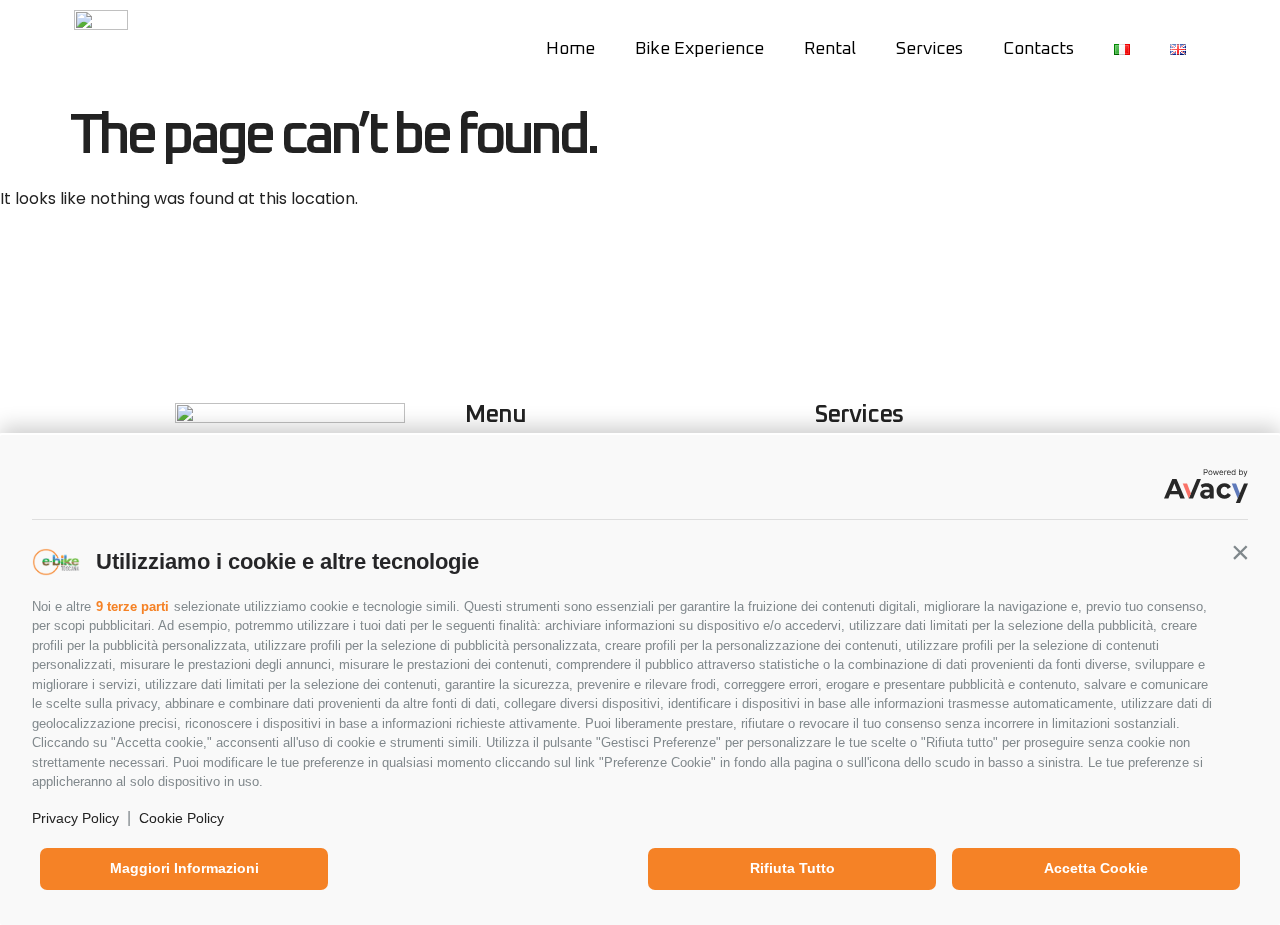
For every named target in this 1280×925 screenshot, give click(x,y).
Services (929, 49)
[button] (1240, 552)
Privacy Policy (75, 818)
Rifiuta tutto (792, 868)
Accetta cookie (1096, 868)
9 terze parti (132, 606)
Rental (830, 49)
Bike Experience (699, 49)
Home (570, 49)
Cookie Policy (181, 818)
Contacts (1038, 49)
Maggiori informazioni (184, 868)
